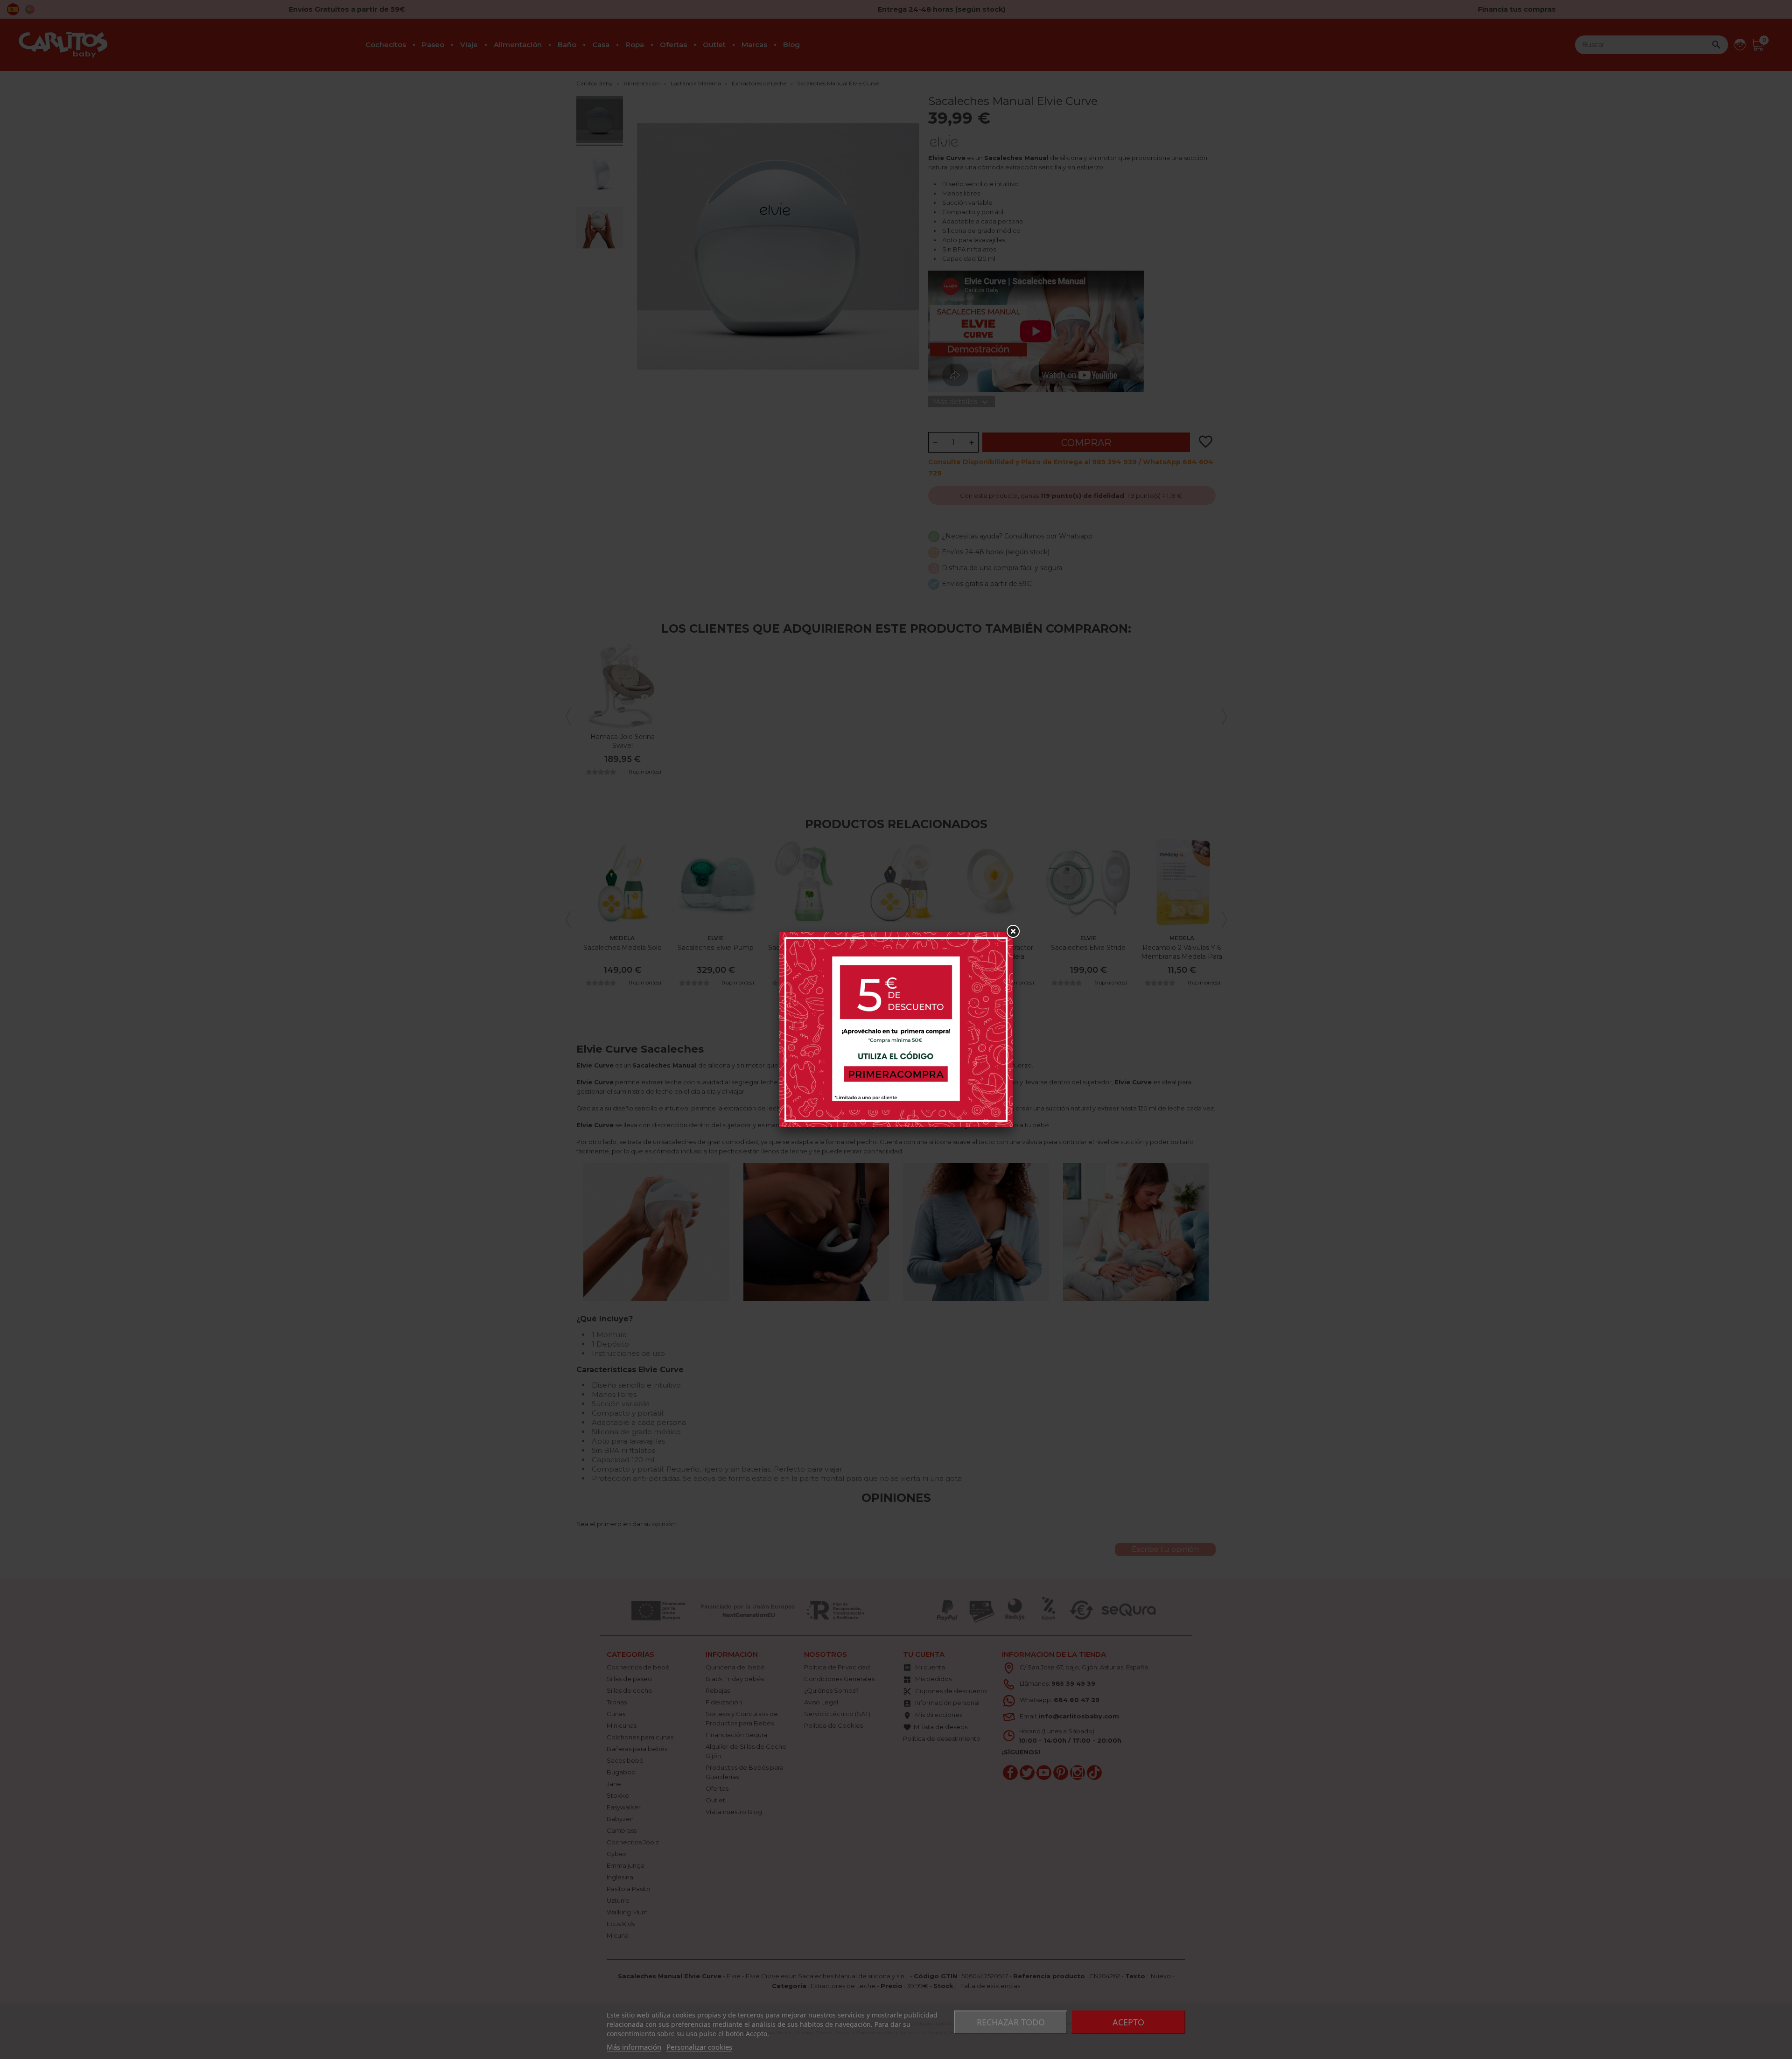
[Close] (1013, 932)
